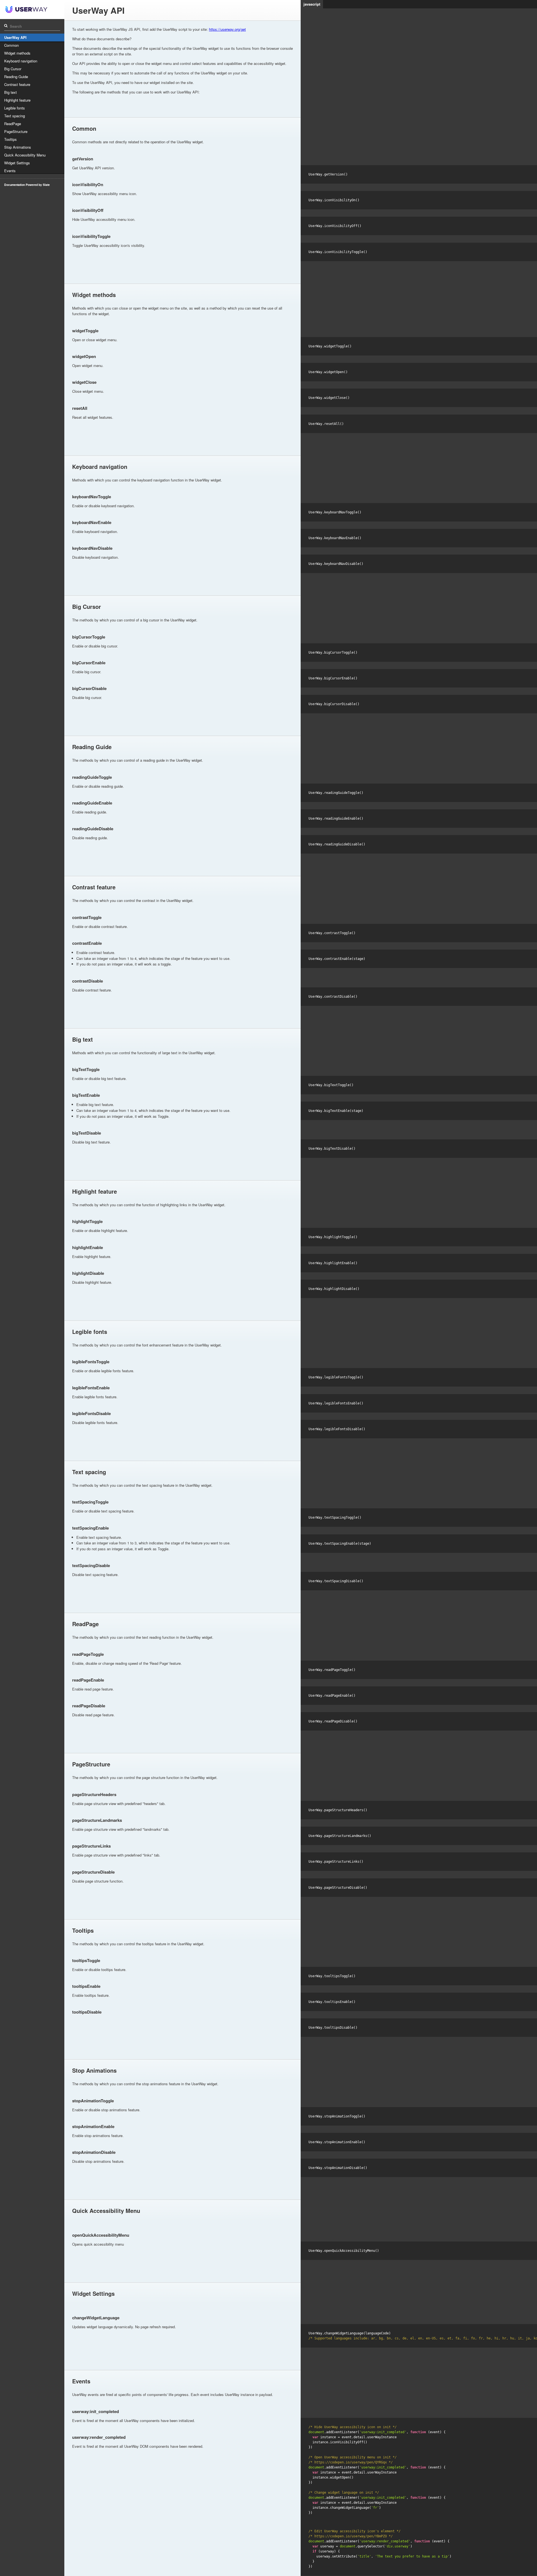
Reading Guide (16, 77)
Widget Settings (17, 163)
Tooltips (10, 139)
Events (10, 171)
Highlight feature (17, 100)
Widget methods (17, 53)
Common (11, 45)
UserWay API (15, 37)
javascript (312, 4)
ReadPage (13, 124)
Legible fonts (15, 108)
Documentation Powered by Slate (27, 185)
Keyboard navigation (21, 61)
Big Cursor (13, 69)
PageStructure (16, 131)
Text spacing (15, 116)
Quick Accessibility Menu (25, 155)
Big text (10, 92)
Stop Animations (18, 147)
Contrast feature (17, 84)
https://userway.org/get (227, 29)
